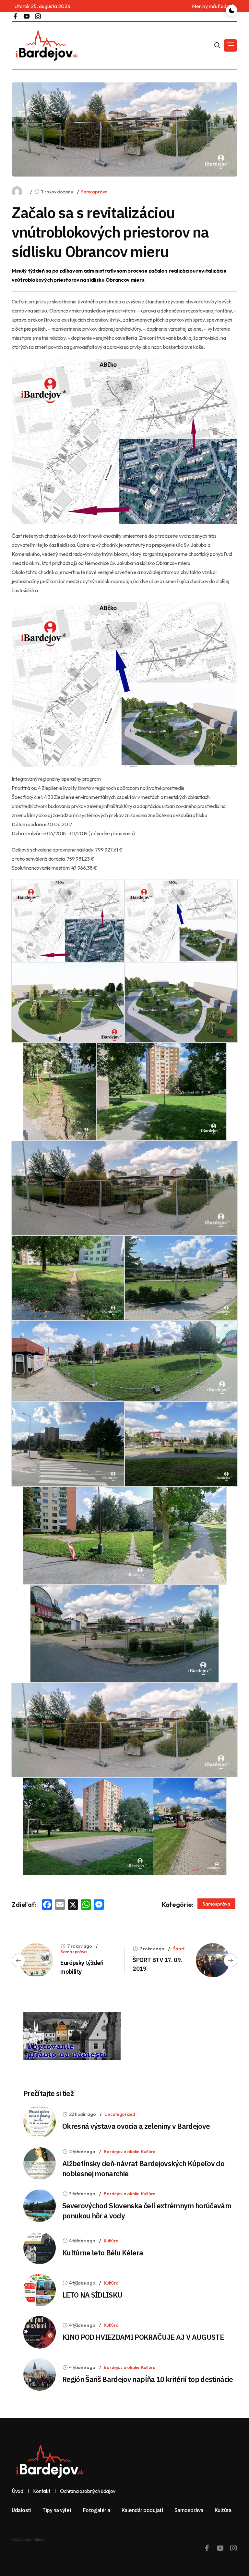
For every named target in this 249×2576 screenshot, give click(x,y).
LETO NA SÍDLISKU (92, 2295)
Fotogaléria (97, 2510)
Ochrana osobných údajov (88, 2491)
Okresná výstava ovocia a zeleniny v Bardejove (136, 2126)
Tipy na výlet (57, 2510)
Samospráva (94, 192)
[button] (231, 45)
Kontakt (42, 2491)
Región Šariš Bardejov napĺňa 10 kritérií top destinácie (148, 2379)
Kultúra (148, 2152)
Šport (179, 1949)
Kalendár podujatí (142, 2510)
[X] (73, 1905)
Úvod (18, 2491)
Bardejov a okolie (121, 2152)
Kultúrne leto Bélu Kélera (103, 2253)
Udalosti (21, 2510)
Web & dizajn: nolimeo (28, 2539)
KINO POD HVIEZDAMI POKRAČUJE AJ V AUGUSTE (143, 2337)
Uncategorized (120, 2114)
